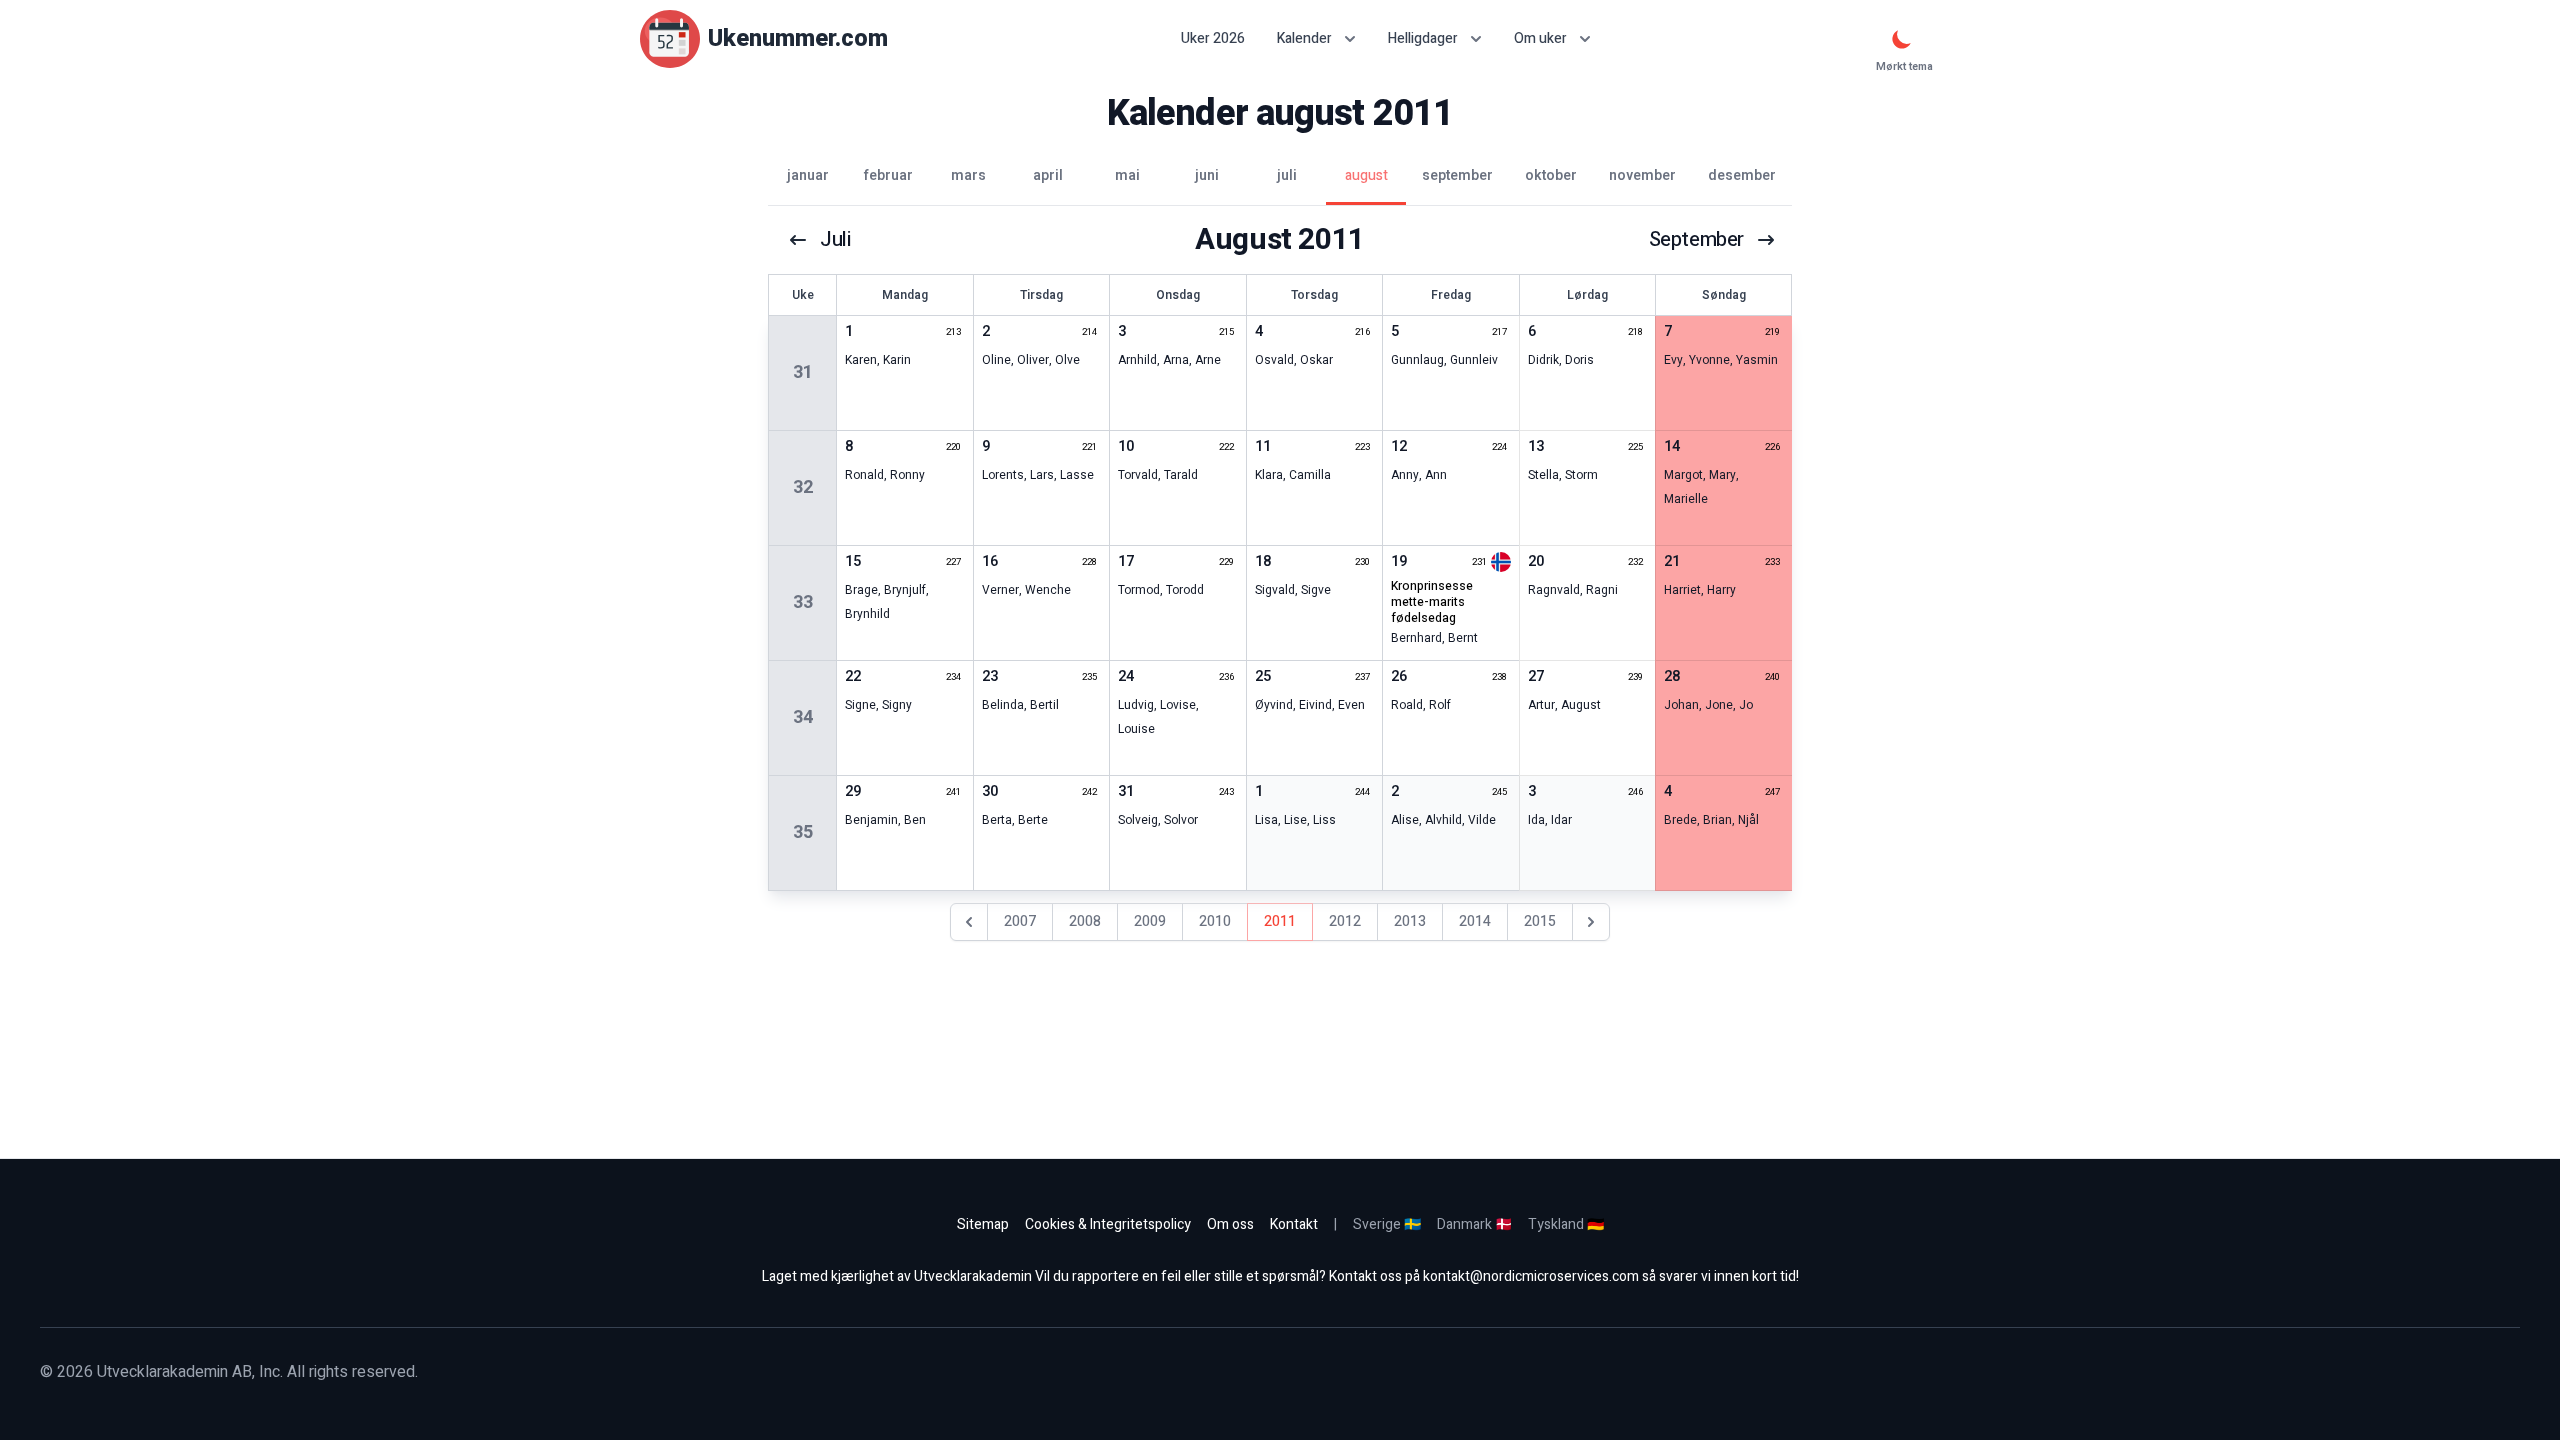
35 (803, 832)
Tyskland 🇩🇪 (1566, 1224)
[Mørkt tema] (1902, 39)
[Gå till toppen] (2524, 1404)
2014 (1475, 921)
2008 (1085, 921)
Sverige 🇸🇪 (1387, 1224)
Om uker (1540, 38)
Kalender (1304, 38)
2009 (1150, 921)
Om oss (1230, 1224)
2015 (1540, 921)
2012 (1345, 921)
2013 (1410, 921)
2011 (1280, 921)
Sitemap (983, 1224)
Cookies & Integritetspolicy (1108, 1224)
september (1696, 240)
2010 (1215, 921)
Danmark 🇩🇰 (1474, 1224)
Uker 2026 (1213, 39)
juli (835, 240)
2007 (1020, 921)
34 (803, 717)
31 (803, 372)
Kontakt (1294, 1224)
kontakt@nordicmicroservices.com (1531, 1276)
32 (803, 487)
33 (803, 602)
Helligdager (1423, 38)
